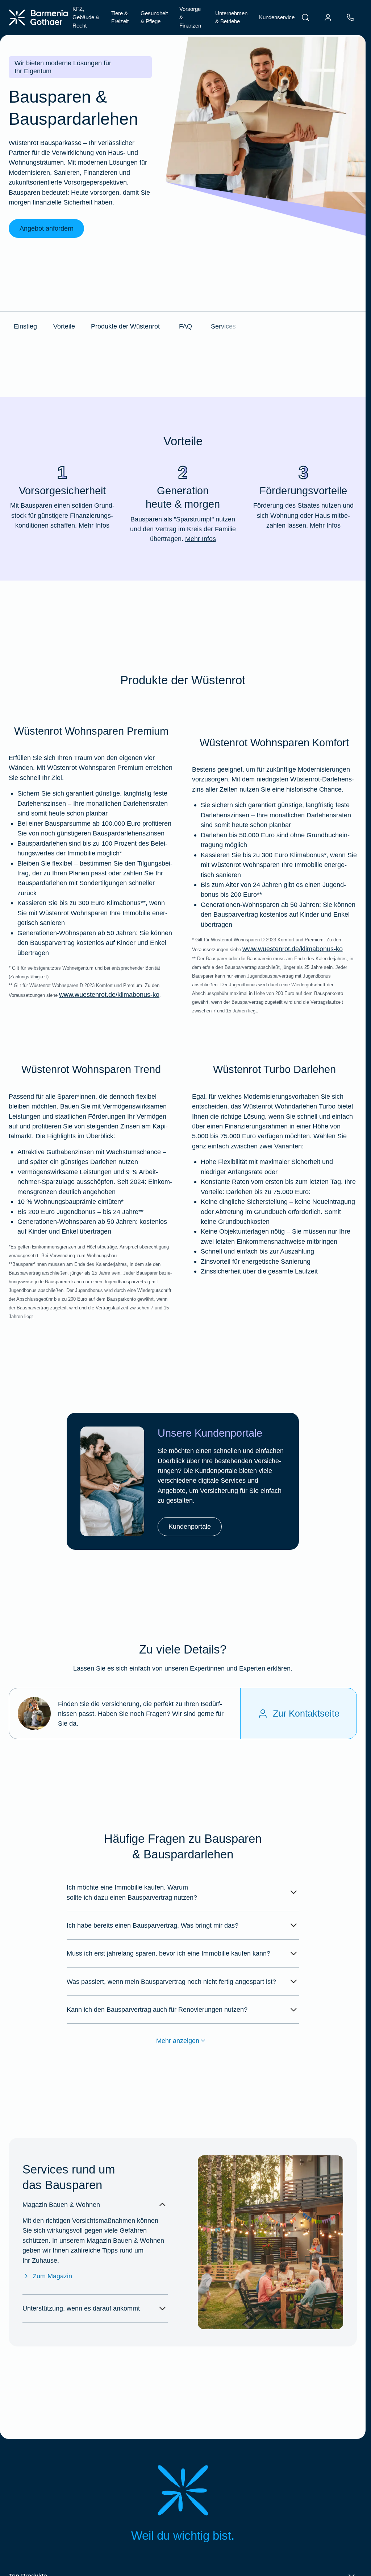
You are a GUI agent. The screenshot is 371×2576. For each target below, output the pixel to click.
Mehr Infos (94, 525)
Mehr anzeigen (178, 2041)
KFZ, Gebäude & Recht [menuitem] (86, 17)
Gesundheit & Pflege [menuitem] (154, 17)
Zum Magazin (52, 2276)
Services (223, 326)
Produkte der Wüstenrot (125, 326)
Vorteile (64, 326)
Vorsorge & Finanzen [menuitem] (190, 17)
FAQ (185, 326)
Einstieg (25, 326)
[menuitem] (305, 17)
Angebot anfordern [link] (47, 228)
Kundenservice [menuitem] (277, 17)
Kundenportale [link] (190, 1526)
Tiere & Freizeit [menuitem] (120, 17)
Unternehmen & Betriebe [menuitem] (231, 17)
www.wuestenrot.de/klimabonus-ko (109, 994)
